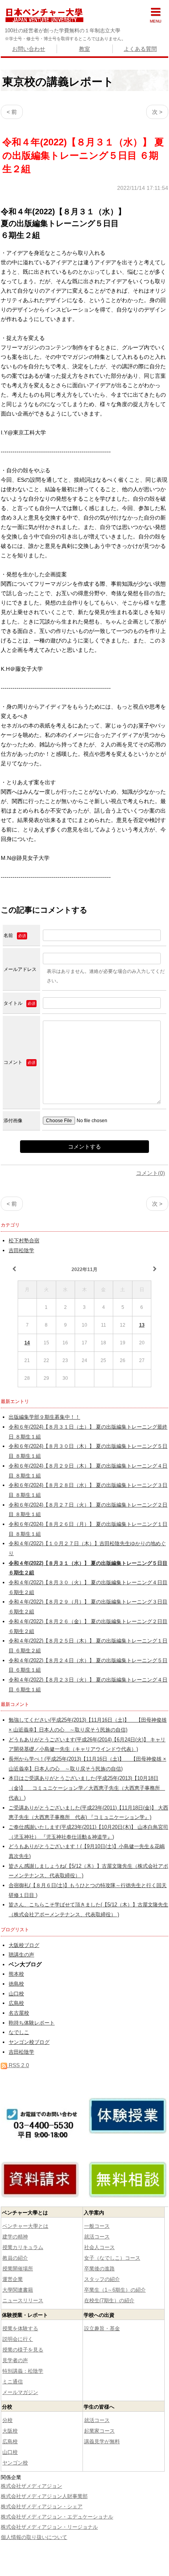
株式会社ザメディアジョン (31, 2486)
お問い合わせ (29, 49)
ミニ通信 (13, 2382)
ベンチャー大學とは (25, 2226)
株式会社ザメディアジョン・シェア (42, 2506)
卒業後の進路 (99, 2269)
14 (27, 1343)
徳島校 (16, 1984)
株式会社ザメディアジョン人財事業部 (44, 2496)
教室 (84, 49)
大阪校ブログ (24, 1945)
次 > (157, 112)
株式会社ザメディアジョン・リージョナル (49, 2527)
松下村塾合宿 (24, 1241)
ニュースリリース (23, 2300)
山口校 (16, 1994)
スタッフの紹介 (102, 2279)
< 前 (12, 112)
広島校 (16, 2003)
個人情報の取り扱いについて (34, 2537)
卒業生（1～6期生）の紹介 (115, 2290)
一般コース (97, 2226)
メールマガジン (20, 2392)
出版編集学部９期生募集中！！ (44, 1417)
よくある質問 (140, 49)
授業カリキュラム (23, 2247)
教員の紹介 (15, 2258)
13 (142, 1325)
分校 (7, 2420)
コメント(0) (151, 1173)
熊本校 (16, 1974)
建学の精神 (15, 2237)
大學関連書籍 (18, 2290)
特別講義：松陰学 (23, 2371)
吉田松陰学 (21, 1251)
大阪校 (10, 2431)
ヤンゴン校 (15, 2463)
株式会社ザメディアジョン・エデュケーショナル (57, 2517)
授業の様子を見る (23, 2350)
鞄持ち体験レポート (32, 2023)
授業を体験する (20, 2328)
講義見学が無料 (102, 2441)
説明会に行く (18, 2339)
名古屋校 (19, 2013)
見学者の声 (15, 2360)
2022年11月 (84, 1269)
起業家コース (99, 2431)
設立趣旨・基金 (102, 2328)
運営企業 (13, 2279)
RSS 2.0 (18, 2065)
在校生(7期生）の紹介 (109, 2300)
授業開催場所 (18, 2269)
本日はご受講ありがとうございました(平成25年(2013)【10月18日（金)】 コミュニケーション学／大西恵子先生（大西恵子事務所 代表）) (87, 1788)
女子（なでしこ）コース (112, 2258)
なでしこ (19, 2032)
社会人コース (99, 2247)
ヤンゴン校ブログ (29, 2042)
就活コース (97, 2237)
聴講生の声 (21, 1955)
